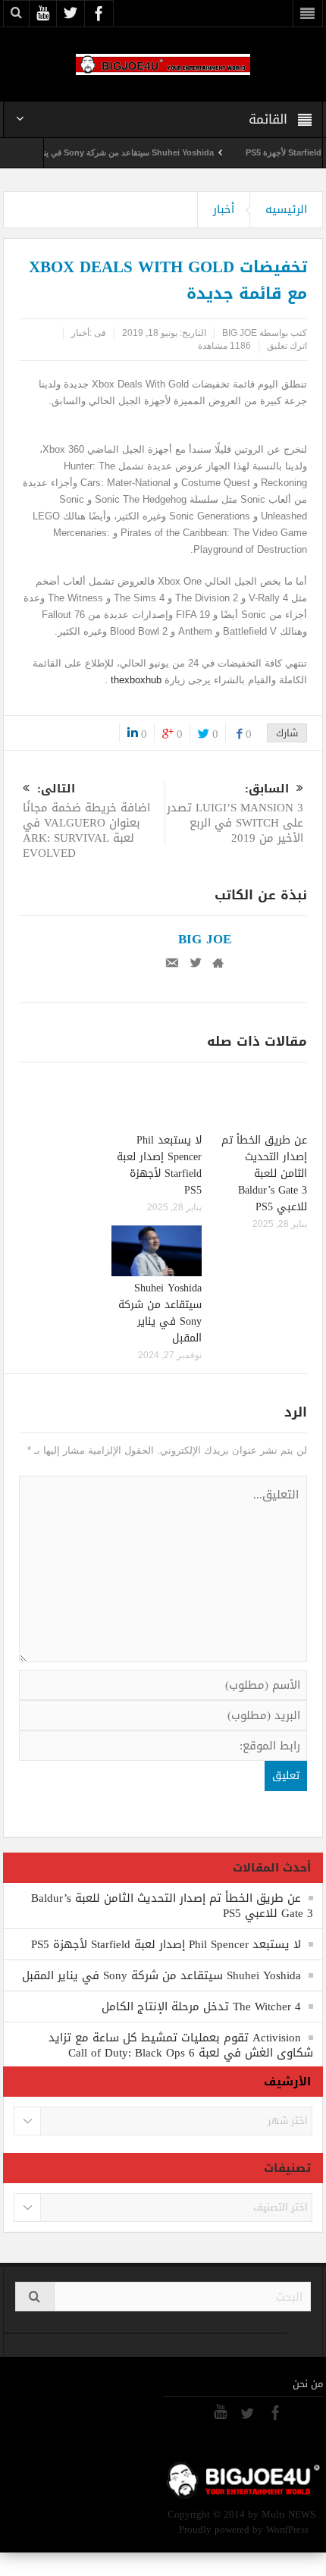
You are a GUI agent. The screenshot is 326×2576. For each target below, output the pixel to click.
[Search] (35, 2297)
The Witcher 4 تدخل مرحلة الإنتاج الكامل (201, 2007)
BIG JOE (240, 333)
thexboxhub (136, 680)
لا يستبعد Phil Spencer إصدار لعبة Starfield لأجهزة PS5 (159, 1165)
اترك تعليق (287, 346)
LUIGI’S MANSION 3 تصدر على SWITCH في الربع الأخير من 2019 (235, 815)
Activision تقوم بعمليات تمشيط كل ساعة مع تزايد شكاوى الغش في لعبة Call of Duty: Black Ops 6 (181, 2045)
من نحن (308, 2384)
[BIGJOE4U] (163, 64)
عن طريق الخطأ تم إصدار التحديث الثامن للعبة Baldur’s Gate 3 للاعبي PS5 (264, 1173)
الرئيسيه (286, 209)
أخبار (224, 209)
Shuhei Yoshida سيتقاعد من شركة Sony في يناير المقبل (131, 152)
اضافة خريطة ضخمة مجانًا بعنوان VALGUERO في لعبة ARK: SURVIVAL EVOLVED (86, 822)
